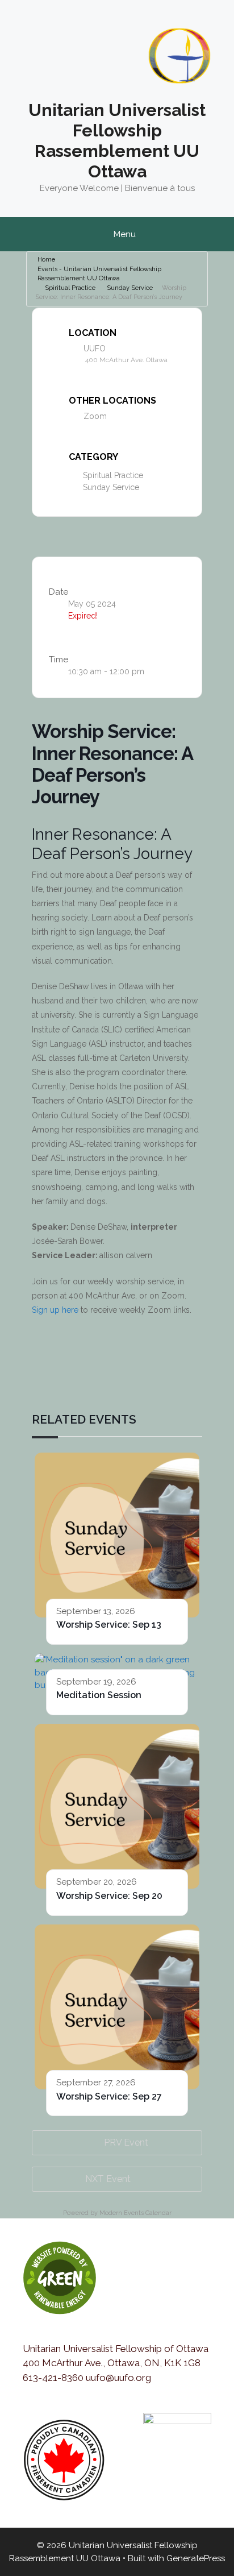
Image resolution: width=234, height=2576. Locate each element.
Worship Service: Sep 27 (109, 2096)
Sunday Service (130, 288)
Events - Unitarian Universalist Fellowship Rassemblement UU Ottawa (99, 274)
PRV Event (126, 2142)
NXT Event (108, 2179)
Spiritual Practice (70, 288)
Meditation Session (99, 1695)
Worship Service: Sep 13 (109, 1625)
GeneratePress (196, 2558)
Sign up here (55, 1310)
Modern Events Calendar (135, 2213)
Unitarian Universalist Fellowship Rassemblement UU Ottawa (117, 141)
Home (46, 260)
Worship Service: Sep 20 (109, 1896)
